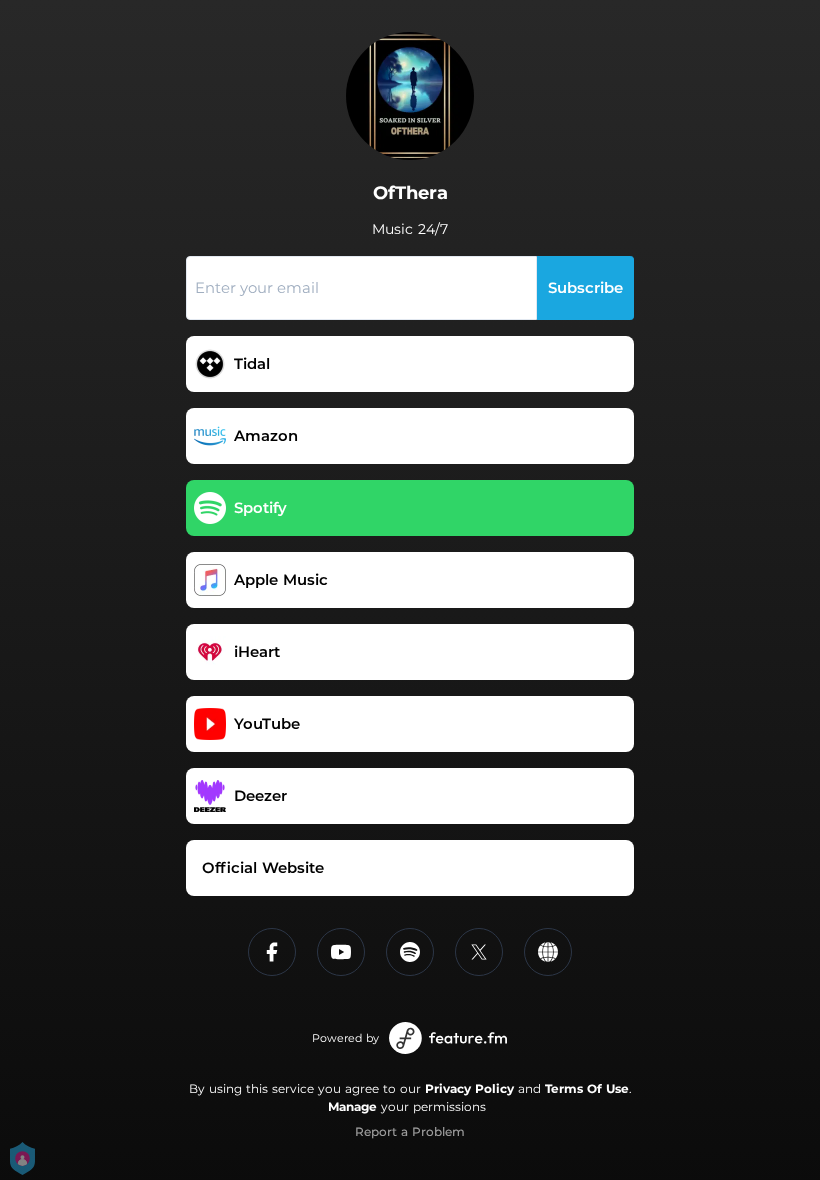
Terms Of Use (587, 1088)
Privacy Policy (469, 1088)
